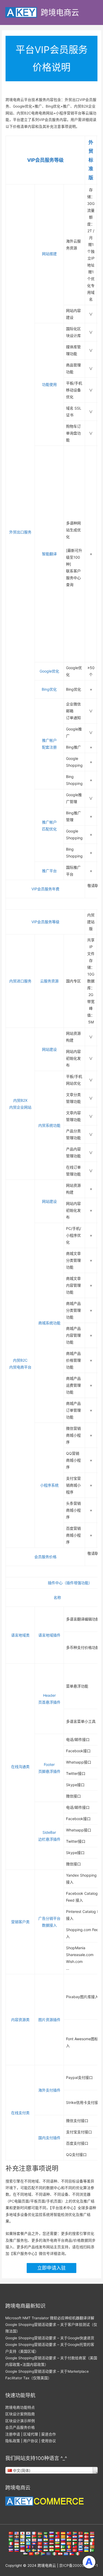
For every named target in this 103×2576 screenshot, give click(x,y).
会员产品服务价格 (20, 2427)
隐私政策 (13, 2441)
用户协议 (31, 2441)
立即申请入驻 (51, 2268)
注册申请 (13, 2434)
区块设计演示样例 (20, 2421)
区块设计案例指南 (20, 2414)
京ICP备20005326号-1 (78, 2565)
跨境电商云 (60, 12)
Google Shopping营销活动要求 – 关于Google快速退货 (50, 2338)
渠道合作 (49, 2434)
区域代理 (31, 2434)
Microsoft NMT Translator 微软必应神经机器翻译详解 (50, 2318)
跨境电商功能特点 (20, 2407)
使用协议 (49, 2441)
